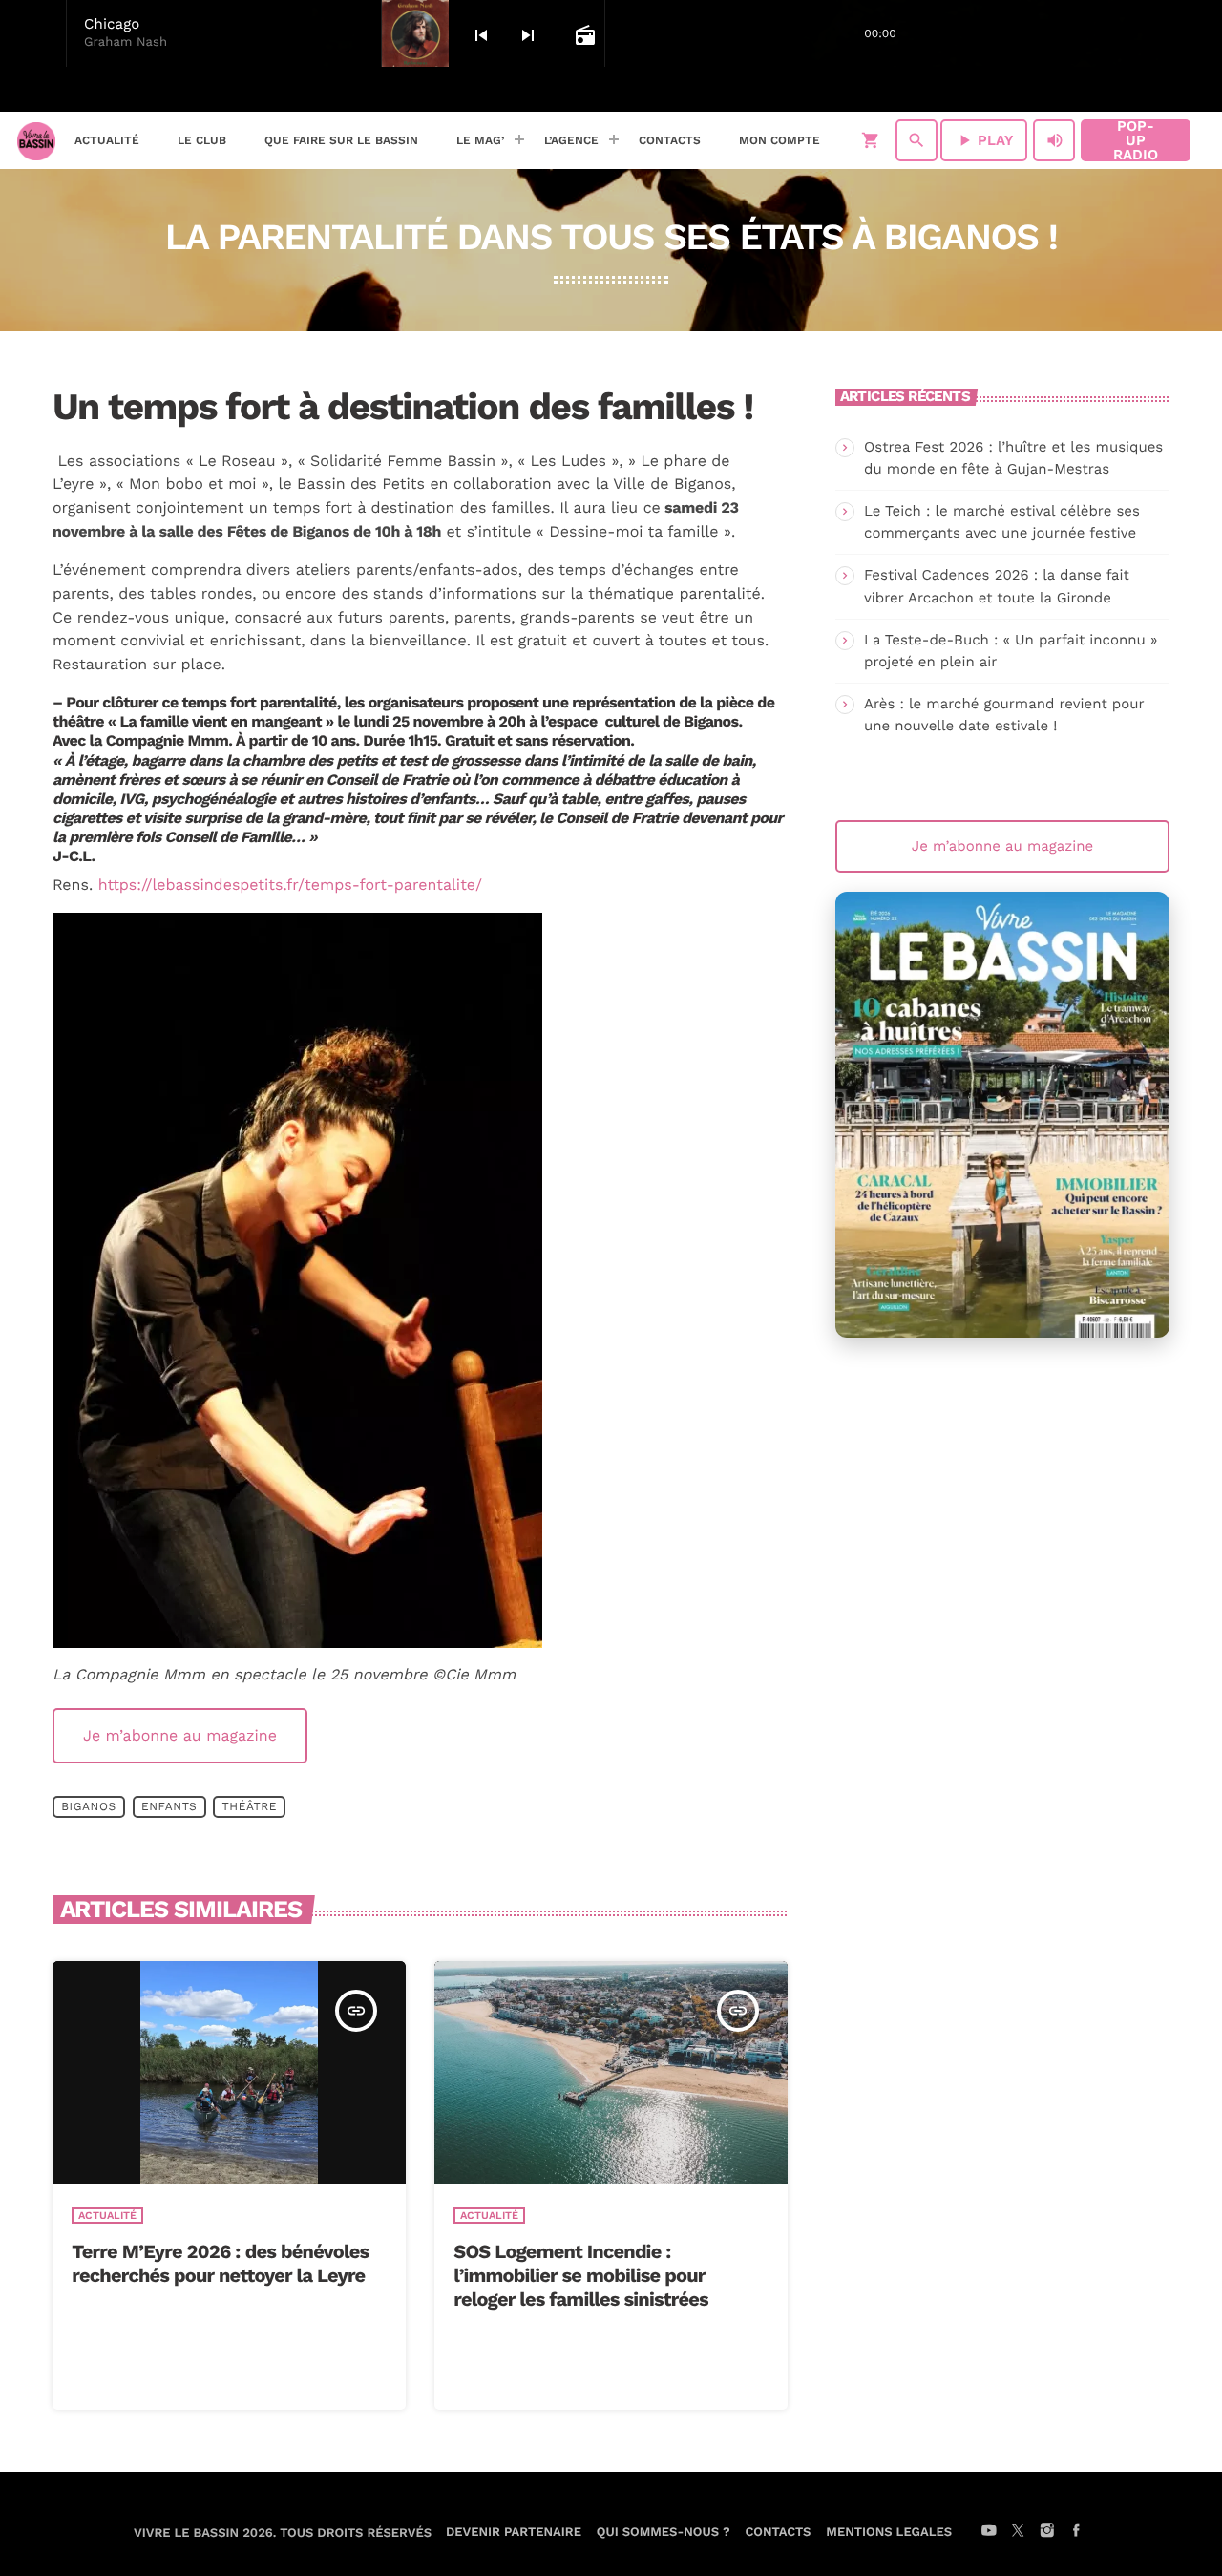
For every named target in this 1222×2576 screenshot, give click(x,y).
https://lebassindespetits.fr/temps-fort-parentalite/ (290, 885)
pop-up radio (1136, 140)
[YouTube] (1110, 90)
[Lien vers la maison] (36, 140)
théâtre (249, 1806)
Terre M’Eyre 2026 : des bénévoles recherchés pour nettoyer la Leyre (220, 2263)
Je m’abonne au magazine (180, 1735)
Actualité (107, 2216)
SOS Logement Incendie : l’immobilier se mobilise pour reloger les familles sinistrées (581, 2275)
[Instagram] (1160, 90)
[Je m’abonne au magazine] (1002, 1115)
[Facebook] (1185, 90)
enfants (169, 1806)
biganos (89, 1806)
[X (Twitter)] (1135, 90)
